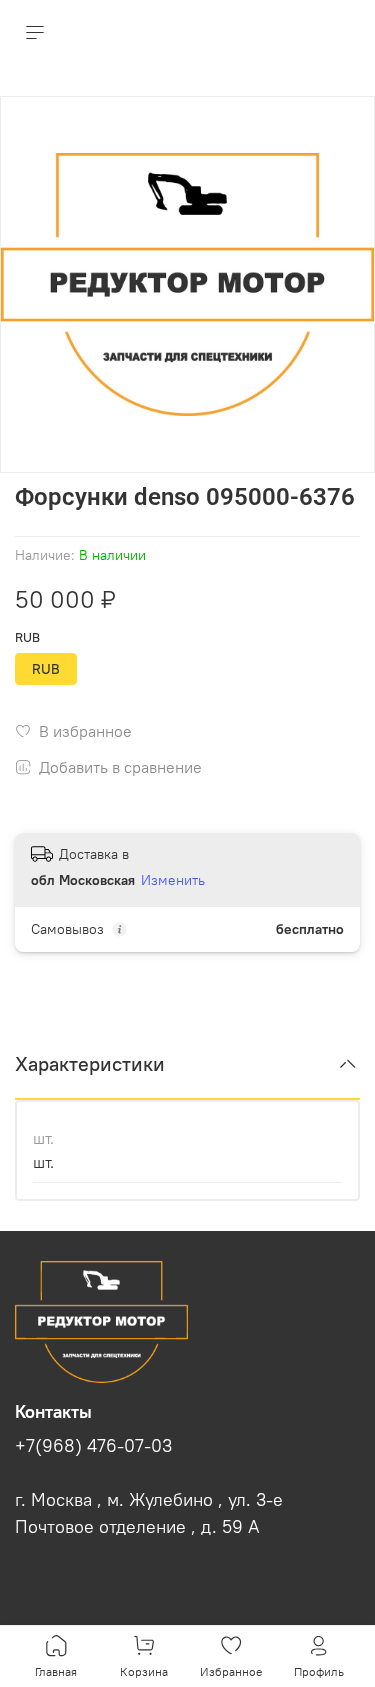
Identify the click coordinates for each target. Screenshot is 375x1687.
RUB (27, 637)
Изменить (173, 880)
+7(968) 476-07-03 (93, 1446)
